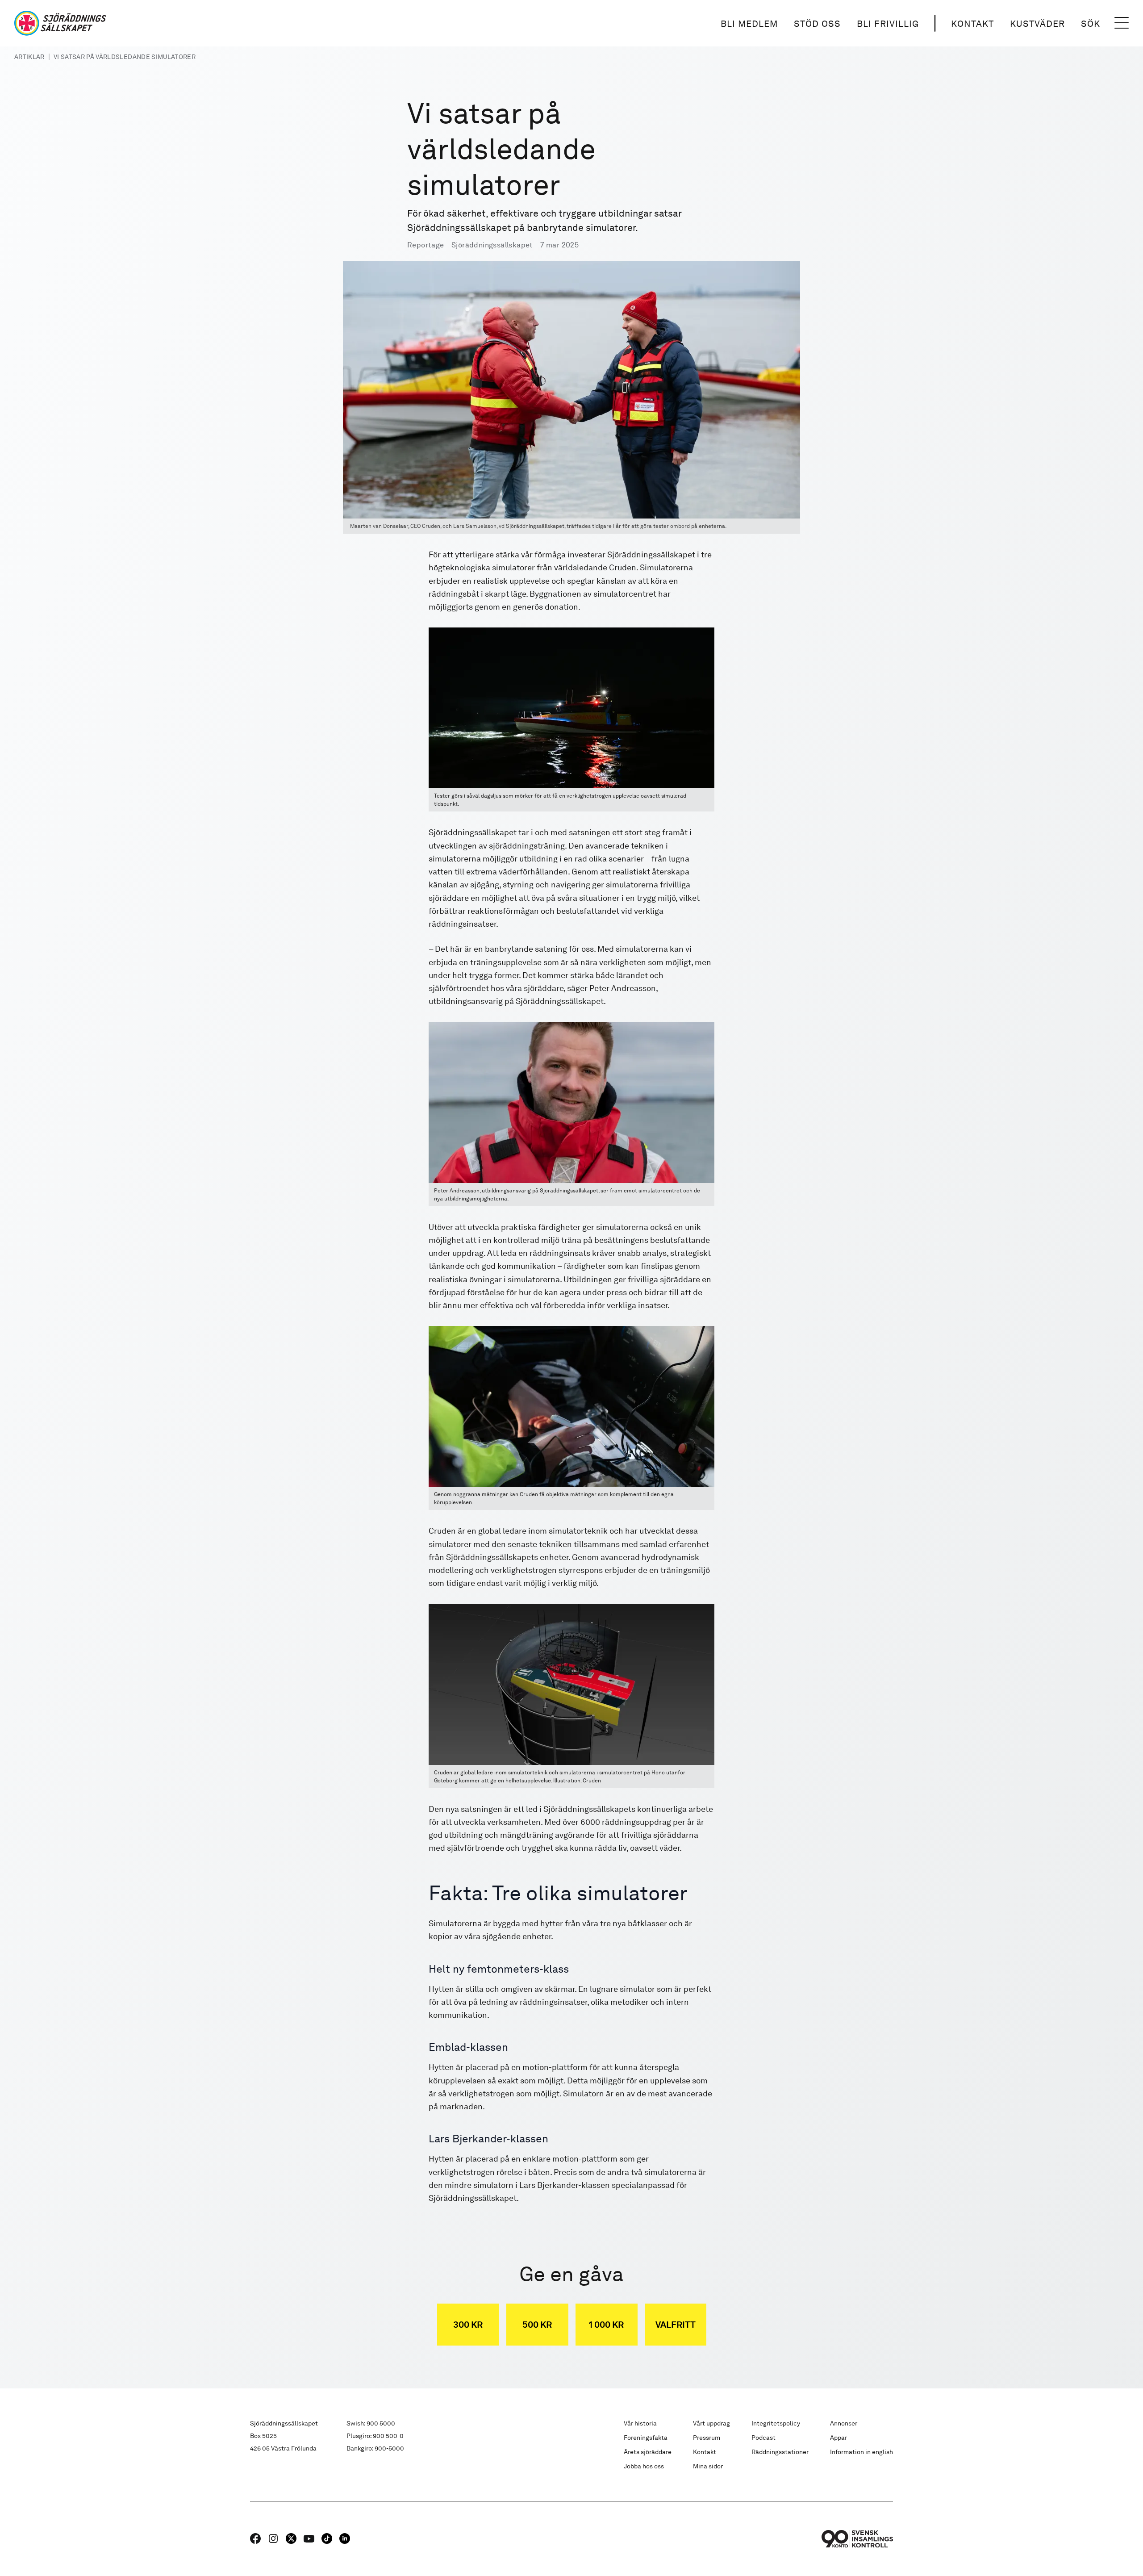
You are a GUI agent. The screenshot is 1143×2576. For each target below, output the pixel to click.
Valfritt (676, 2325)
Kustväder (1037, 24)
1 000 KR (606, 2325)
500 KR (537, 2325)
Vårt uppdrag (711, 2423)
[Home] (60, 23)
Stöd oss (817, 24)
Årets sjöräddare (648, 2452)
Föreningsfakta (646, 2438)
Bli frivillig (888, 24)
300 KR (468, 2325)
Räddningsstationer (780, 2452)
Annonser (844, 2423)
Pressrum (707, 2438)
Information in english (861, 2452)
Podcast (763, 2438)
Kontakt (972, 24)
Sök (1091, 24)
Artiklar (29, 57)
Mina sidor (708, 2466)
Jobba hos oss (644, 2466)
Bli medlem (749, 24)
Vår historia (640, 2423)
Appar (838, 2438)
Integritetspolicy (776, 2423)
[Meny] (1122, 23)
